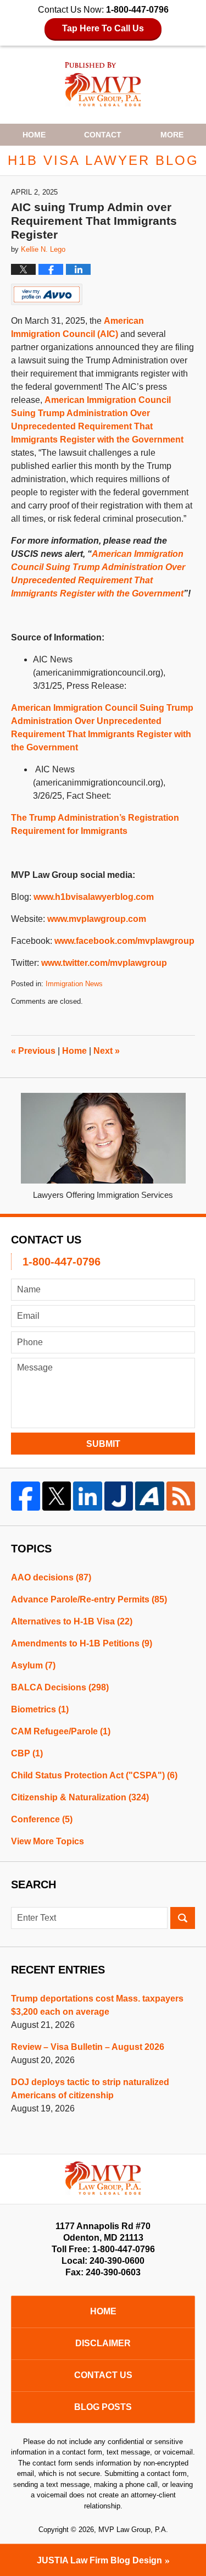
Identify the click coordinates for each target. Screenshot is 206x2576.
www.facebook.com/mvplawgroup (124, 941)
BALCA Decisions (60, 1687)
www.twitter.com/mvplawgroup (104, 963)
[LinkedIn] (88, 1496)
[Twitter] (57, 1496)
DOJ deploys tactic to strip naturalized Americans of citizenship (90, 2089)
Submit (103, 1444)
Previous (33, 1051)
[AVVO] (150, 1496)
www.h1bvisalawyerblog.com (94, 897)
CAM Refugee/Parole (61, 1731)
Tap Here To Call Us (103, 28)
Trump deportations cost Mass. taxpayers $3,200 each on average (97, 2005)
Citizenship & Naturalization (80, 1797)
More (172, 135)
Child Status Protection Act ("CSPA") (94, 1775)
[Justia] (119, 1496)
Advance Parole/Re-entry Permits (89, 1599)
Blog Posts (103, 2407)
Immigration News (74, 984)
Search (183, 1918)
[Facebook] (26, 1496)
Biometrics (40, 1709)
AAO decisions (51, 1577)
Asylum (33, 1665)
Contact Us (103, 2375)
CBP (27, 1753)
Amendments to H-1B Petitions (82, 1643)
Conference (42, 1819)
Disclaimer (103, 2343)
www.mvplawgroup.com (97, 919)
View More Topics (48, 1841)
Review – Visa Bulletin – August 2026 (88, 2047)
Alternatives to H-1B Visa (72, 1621)
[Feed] (181, 1496)
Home (34, 135)
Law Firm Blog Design (99, 2560)
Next (107, 1051)
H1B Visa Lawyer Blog (103, 84)
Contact (103, 135)
